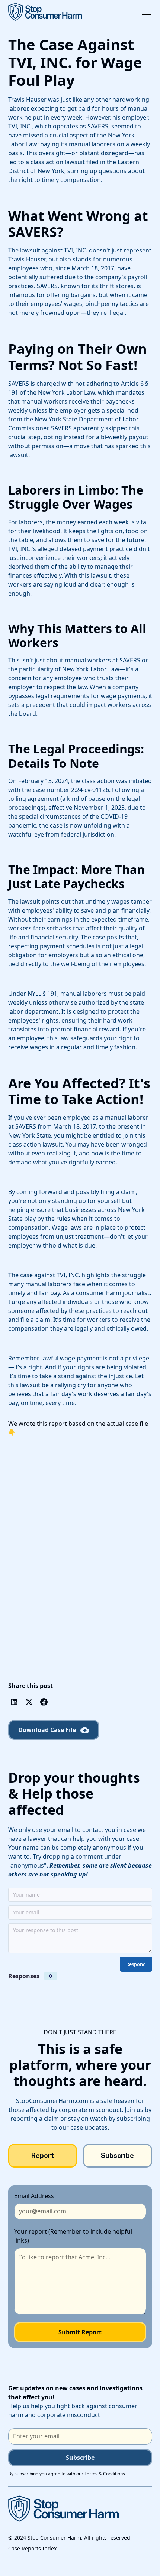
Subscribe (80, 2458)
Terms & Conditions (105, 2474)
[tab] (43, 2156)
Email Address (34, 2196)
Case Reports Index (32, 2548)
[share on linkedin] (14, 1702)
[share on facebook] (44, 1702)
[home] (45, 12)
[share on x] (29, 1702)
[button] (145, 12)
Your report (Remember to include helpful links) (73, 2236)
